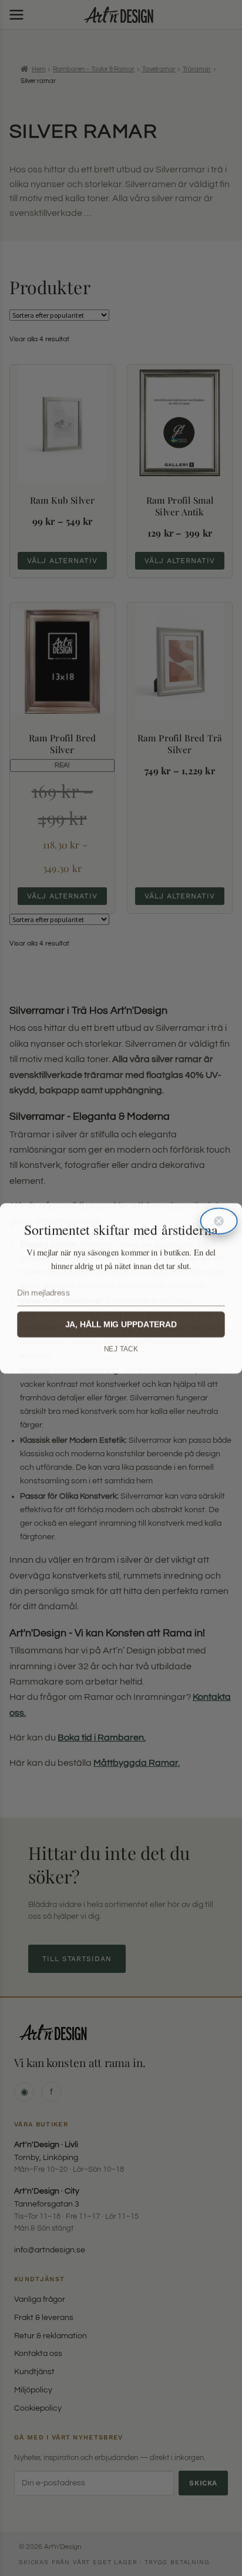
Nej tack (121, 1349)
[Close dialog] (219, 1221)
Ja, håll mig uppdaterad (121, 1324)
